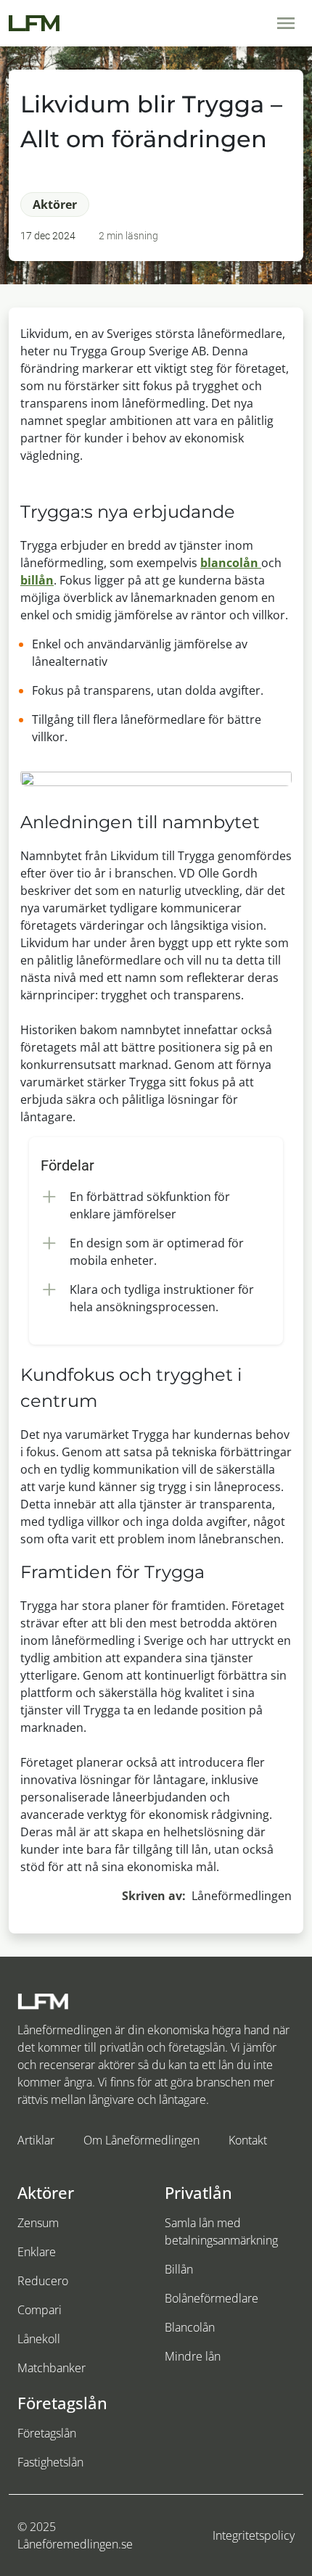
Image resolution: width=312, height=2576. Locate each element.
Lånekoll (39, 2339)
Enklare (37, 2252)
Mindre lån (193, 2356)
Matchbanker (52, 2368)
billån (37, 580)
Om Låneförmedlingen (141, 2140)
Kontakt (248, 2140)
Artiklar (36, 2140)
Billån (179, 2269)
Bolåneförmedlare (212, 2298)
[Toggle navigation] (286, 23)
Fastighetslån (50, 2462)
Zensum (38, 2223)
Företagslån (47, 2433)
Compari (40, 2310)
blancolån (231, 563)
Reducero (43, 2281)
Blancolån (190, 2327)
